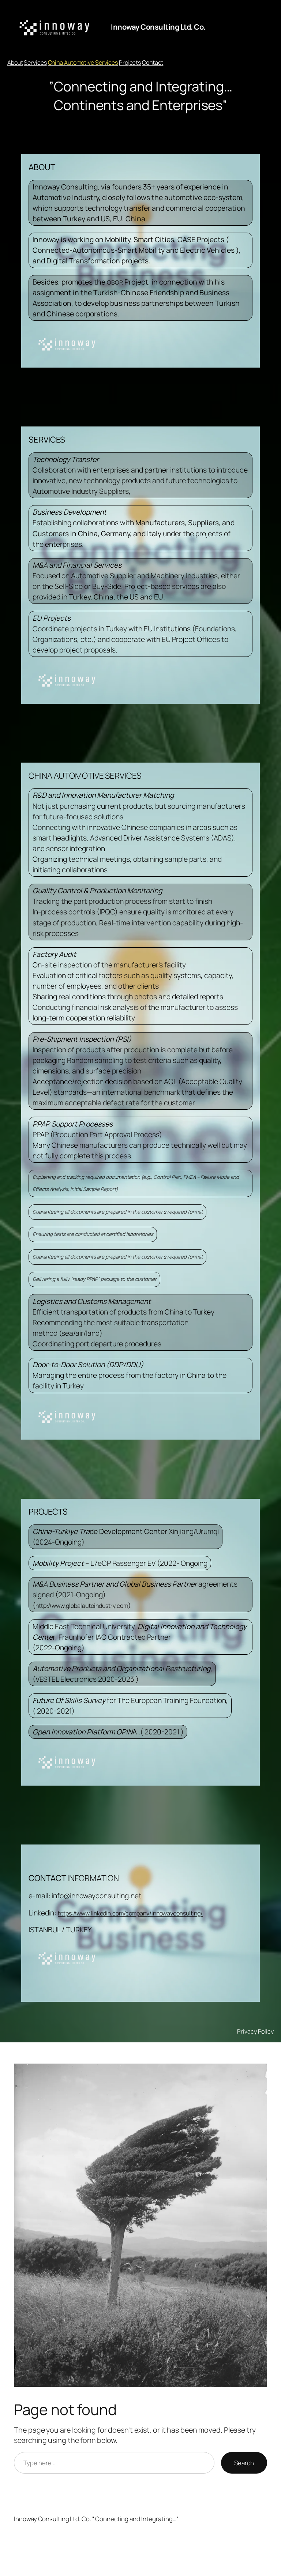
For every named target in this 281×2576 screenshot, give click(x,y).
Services (35, 63)
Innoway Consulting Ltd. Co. (158, 27)
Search (244, 2463)
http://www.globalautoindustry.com (82, 1606)
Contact (153, 63)
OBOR (115, 282)
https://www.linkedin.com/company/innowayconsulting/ (130, 1913)
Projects (130, 63)
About (15, 63)
